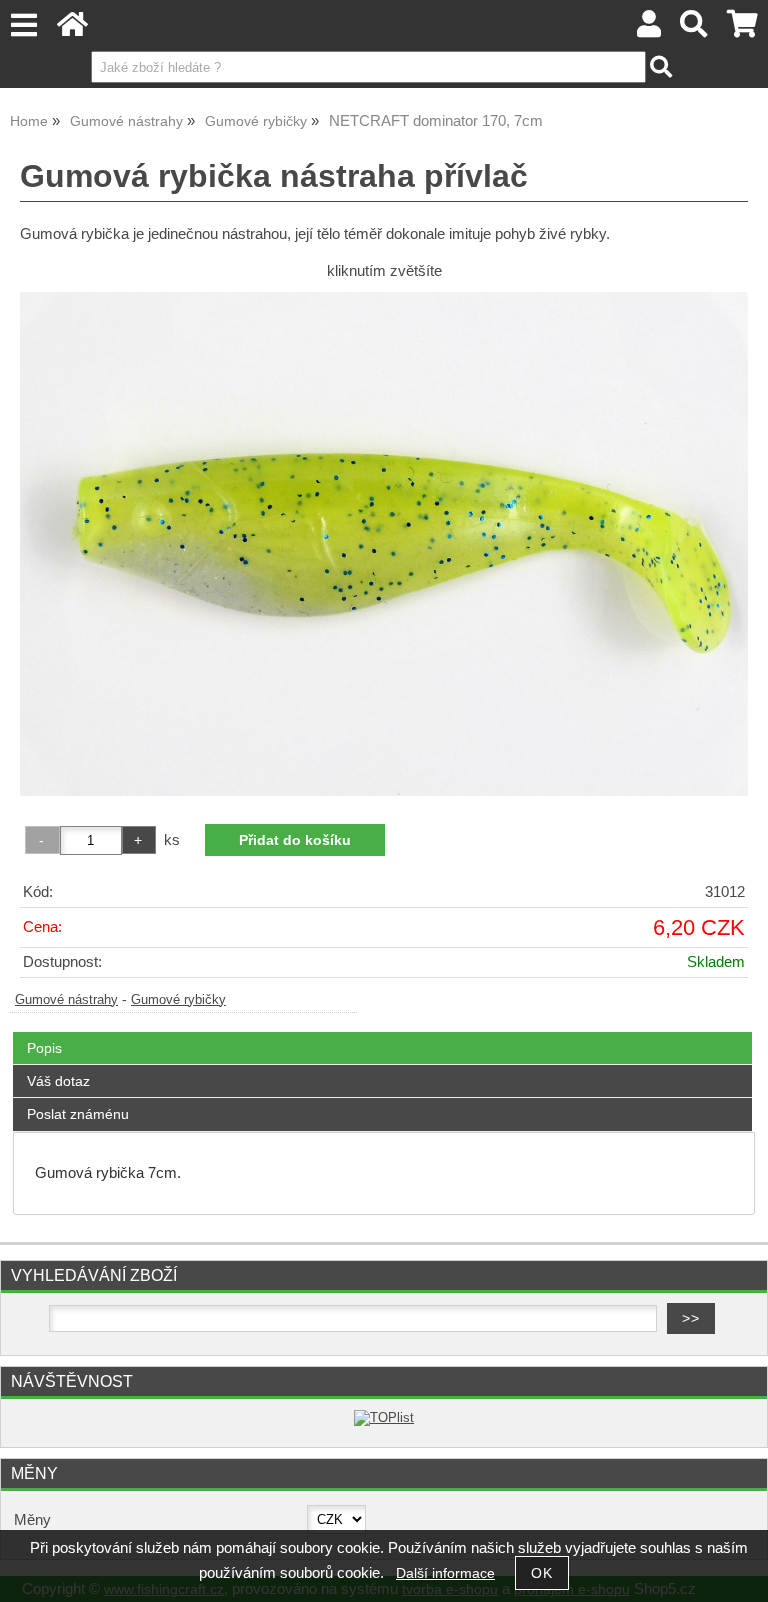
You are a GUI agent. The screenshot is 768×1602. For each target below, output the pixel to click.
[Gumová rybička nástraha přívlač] (384, 544)
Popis (44, 1048)
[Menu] (23, 25)
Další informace (445, 1573)
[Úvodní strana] (72, 29)
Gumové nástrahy (66, 1000)
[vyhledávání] (694, 29)
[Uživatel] (649, 29)
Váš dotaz (58, 1081)
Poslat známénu (78, 1114)
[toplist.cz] (384, 1417)
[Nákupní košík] (742, 29)
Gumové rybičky (178, 1000)
